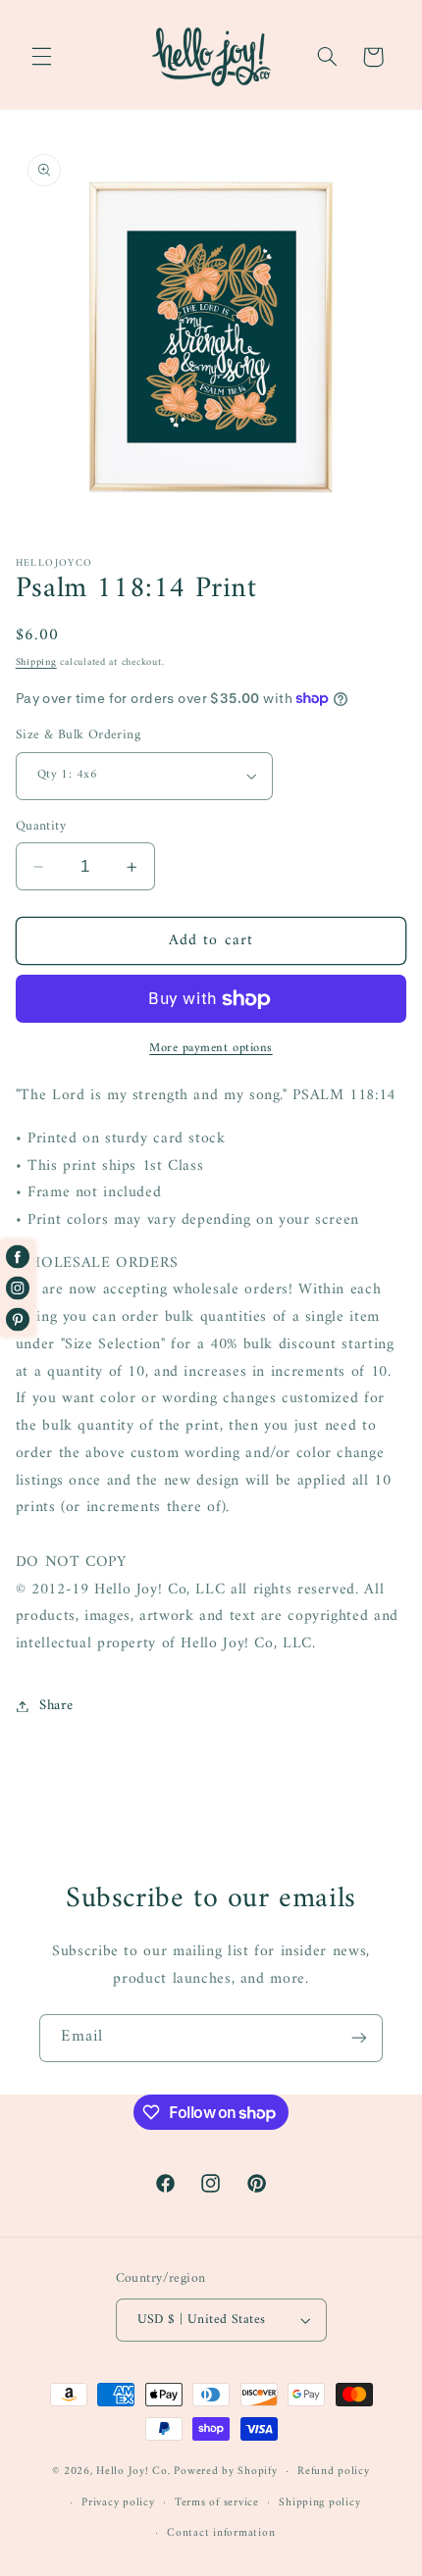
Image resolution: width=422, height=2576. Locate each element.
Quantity (41, 827)
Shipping (36, 662)
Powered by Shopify (225, 2471)
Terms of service (217, 2502)
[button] (41, 57)
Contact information (221, 2533)
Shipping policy (319, 2502)
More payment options (211, 1049)
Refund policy (334, 2471)
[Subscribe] (359, 2038)
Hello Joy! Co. (133, 2471)
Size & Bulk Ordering (78, 735)
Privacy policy (118, 2502)
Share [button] (56, 1705)
